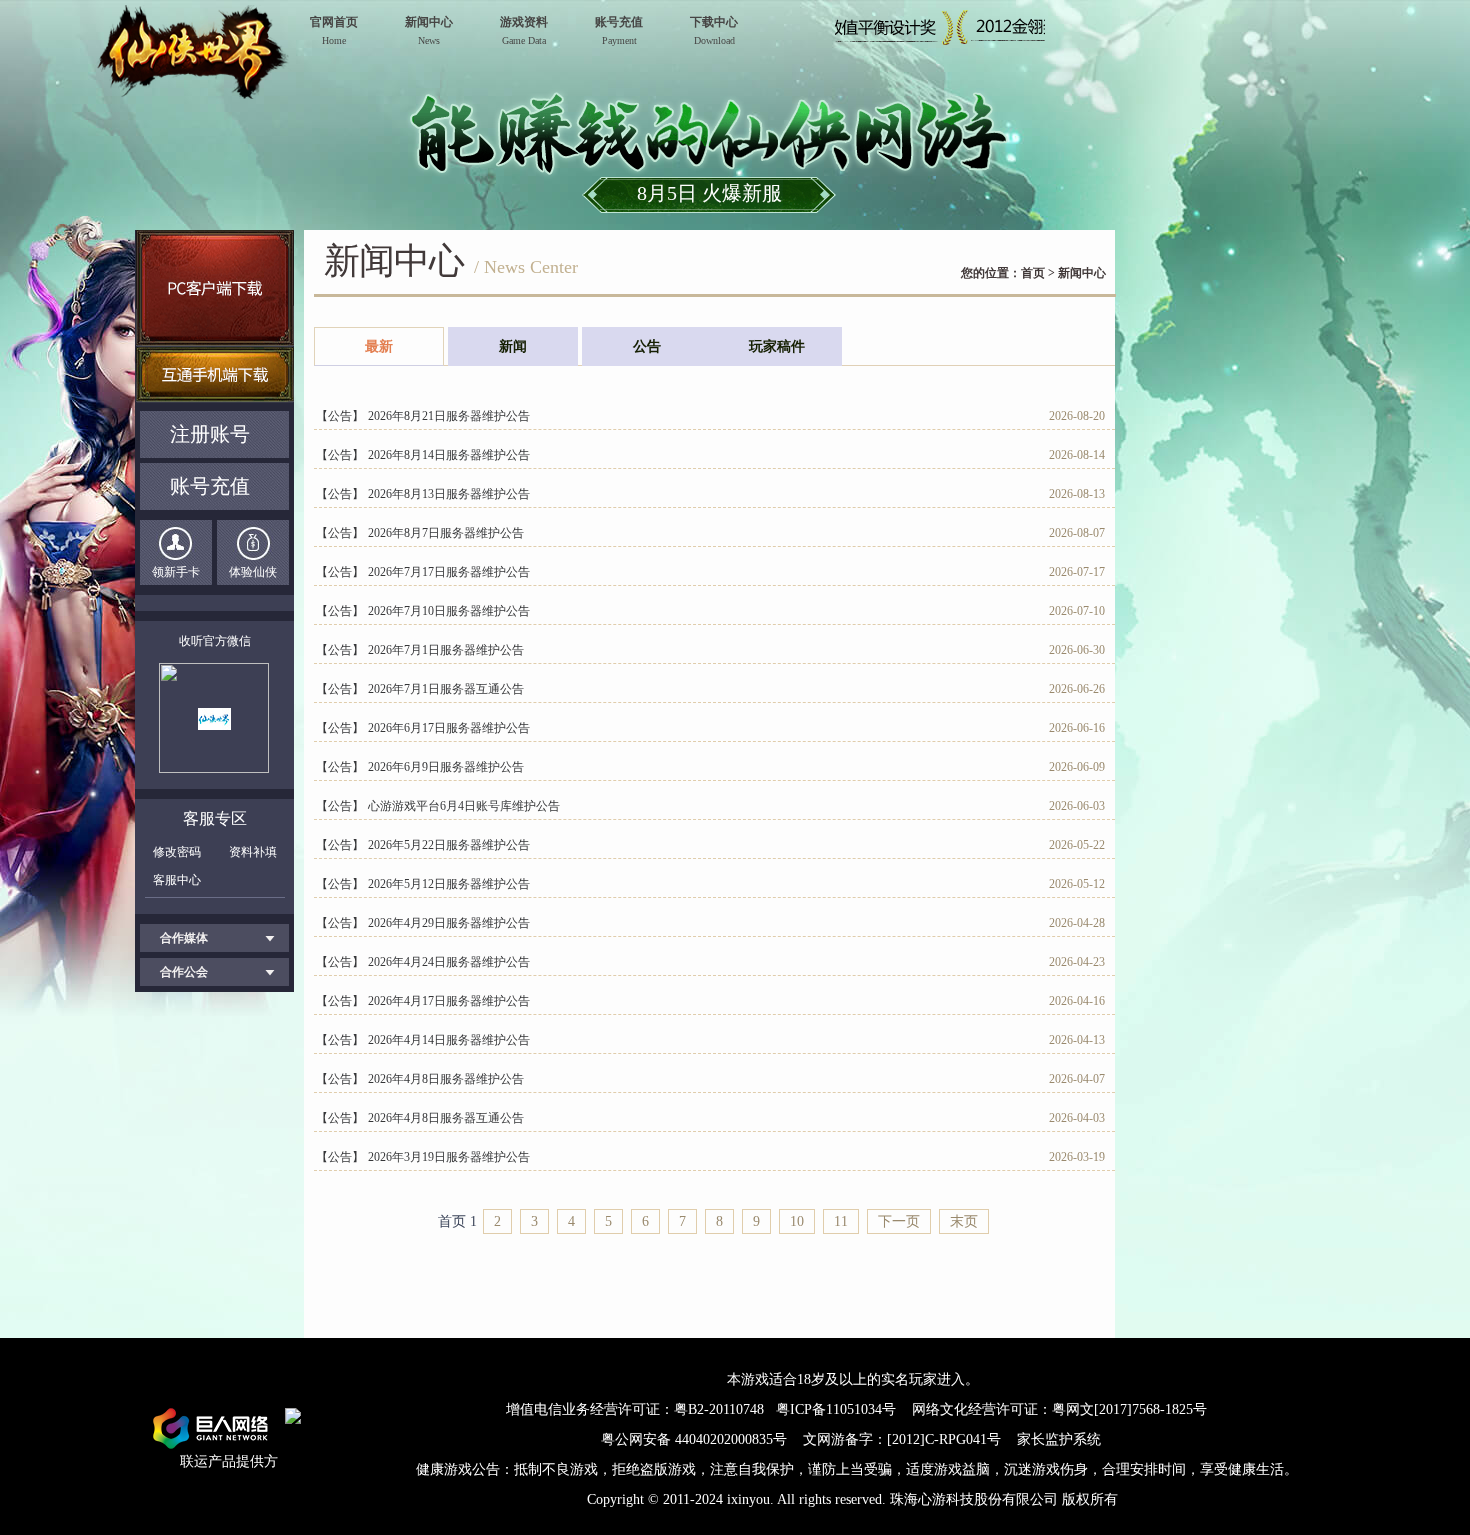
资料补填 (253, 852)
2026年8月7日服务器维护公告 (446, 533)
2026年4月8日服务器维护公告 (446, 1079)
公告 (647, 346)
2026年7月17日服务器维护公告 (449, 572)
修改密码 (177, 852)
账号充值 (210, 486)
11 (841, 1221)
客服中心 (177, 880)
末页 (964, 1221)
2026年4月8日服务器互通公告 (446, 1118)
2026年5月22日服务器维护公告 (449, 845)
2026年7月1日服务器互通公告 (446, 689)
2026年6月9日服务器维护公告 (446, 767)
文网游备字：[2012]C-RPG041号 (904, 1439)
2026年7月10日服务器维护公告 (449, 611)
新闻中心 (1082, 273)
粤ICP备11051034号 (836, 1409)
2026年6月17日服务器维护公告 (449, 728)
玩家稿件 (777, 346)
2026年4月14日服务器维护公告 (449, 1040)
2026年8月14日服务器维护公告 (449, 455)
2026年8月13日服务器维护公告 (449, 494)
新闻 (513, 346)
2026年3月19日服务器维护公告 (449, 1157)
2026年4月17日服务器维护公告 (449, 1001)
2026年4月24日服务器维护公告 (449, 962)
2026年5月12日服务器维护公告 (449, 884)
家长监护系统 (1059, 1439)
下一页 (899, 1221)
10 (797, 1221)
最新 (379, 346)
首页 (1033, 273)
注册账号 (210, 434)
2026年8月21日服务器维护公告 (449, 416)
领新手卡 (176, 572)
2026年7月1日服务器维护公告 (446, 650)
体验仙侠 (253, 572)
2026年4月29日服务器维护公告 (449, 923)
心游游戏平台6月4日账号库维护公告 (464, 806)
